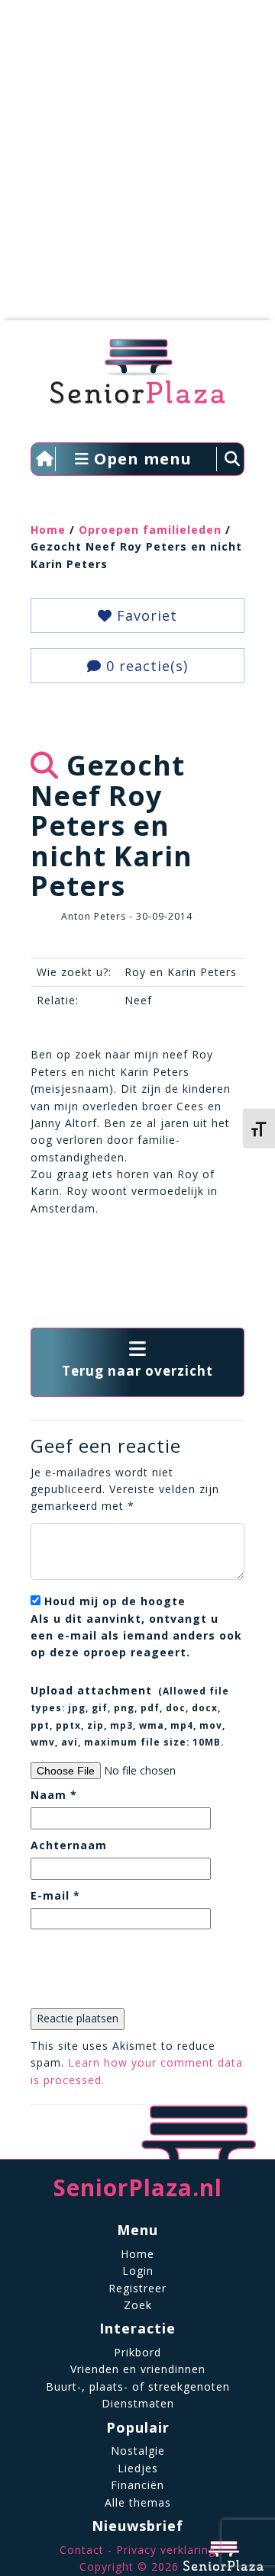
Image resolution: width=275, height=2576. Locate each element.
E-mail (55, 1895)
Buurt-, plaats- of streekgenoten (138, 2386)
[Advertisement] (137, 168)
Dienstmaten (138, 2403)
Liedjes (138, 2468)
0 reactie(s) (145, 666)
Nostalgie (138, 2451)
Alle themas (138, 2502)
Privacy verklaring (166, 2550)
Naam (54, 1795)
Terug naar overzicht (137, 1371)
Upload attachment (130, 1715)
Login (138, 2271)
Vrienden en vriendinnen (138, 2369)
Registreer (137, 2288)
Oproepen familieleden (150, 530)
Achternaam (69, 1845)
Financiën (137, 2485)
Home (48, 530)
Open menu (141, 459)
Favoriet (145, 615)
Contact (82, 2550)
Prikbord (137, 2352)
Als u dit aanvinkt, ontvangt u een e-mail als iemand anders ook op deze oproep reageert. (136, 1627)
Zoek (138, 2305)
